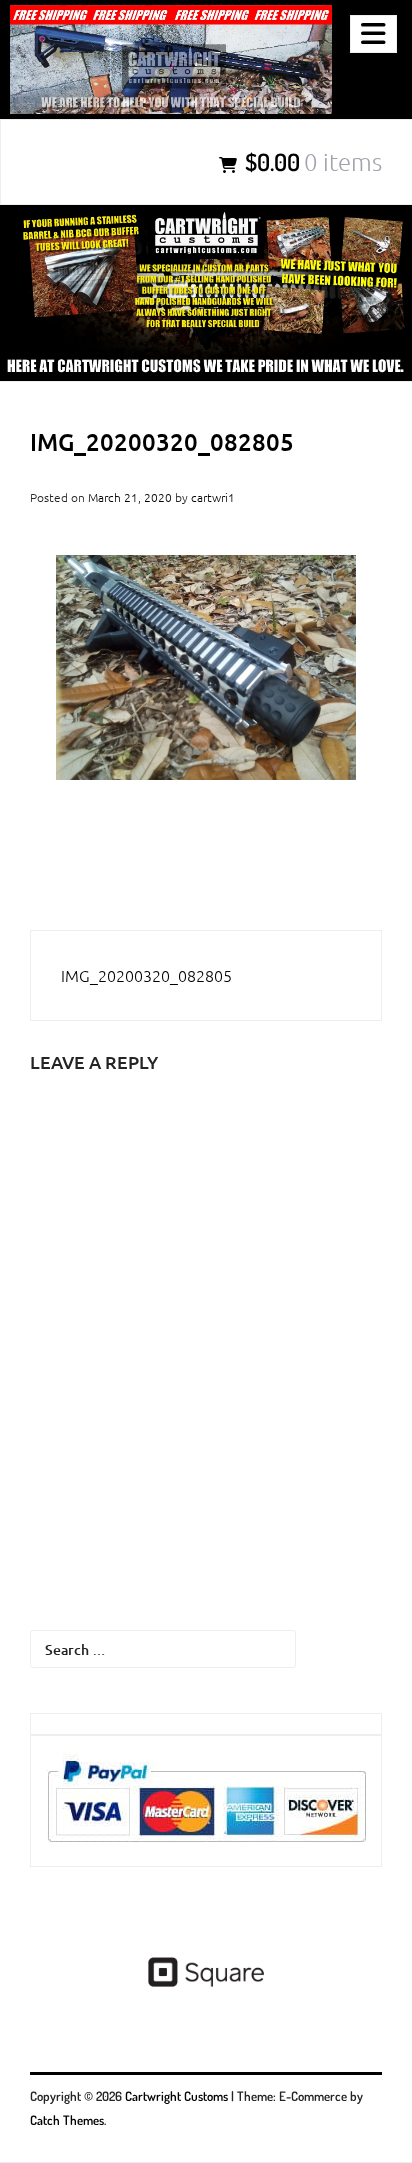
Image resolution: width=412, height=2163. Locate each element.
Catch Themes (67, 2120)
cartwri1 (213, 497)
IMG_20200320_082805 (146, 975)
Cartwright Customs (176, 2096)
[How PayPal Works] (206, 1801)
